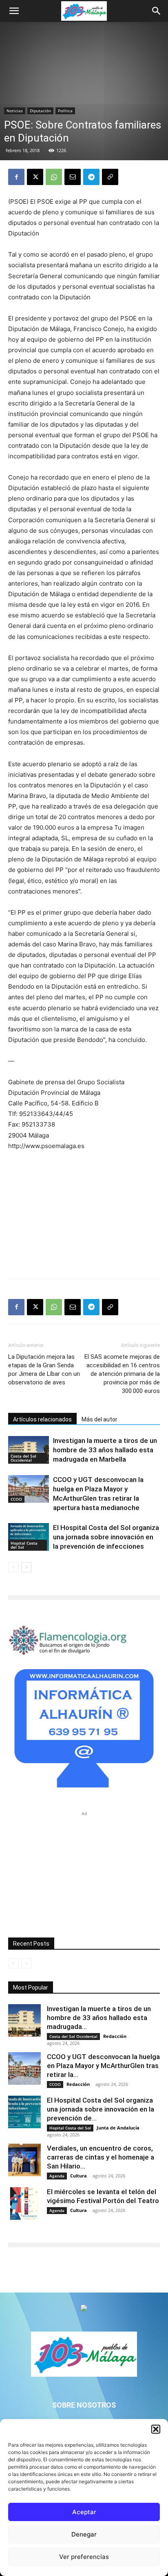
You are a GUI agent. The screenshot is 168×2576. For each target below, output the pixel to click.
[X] (35, 177)
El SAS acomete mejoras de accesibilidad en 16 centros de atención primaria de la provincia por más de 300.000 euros (122, 1374)
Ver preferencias (84, 2557)
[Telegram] (91, 177)
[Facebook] (16, 177)
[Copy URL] (110, 177)
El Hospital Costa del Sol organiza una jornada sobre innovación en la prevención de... (101, 2109)
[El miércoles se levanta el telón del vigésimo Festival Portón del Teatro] (24, 2203)
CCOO (16, 1499)
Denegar (84, 2534)
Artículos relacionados (42, 1419)
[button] (156, 2429)
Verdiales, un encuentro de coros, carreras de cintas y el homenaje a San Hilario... (101, 2157)
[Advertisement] (84, 1213)
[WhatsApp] (54, 177)
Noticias (15, 111)
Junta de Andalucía (118, 2128)
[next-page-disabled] (26, 1963)
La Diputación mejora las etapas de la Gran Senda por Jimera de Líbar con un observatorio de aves (44, 1370)
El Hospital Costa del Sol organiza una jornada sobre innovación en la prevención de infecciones (106, 1537)
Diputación (40, 111)
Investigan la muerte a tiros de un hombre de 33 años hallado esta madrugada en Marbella (105, 1450)
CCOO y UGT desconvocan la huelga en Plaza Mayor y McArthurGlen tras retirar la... (103, 2066)
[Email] (73, 177)
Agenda (57, 2176)
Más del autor (99, 1419)
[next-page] (26, 1567)
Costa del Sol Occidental (23, 1458)
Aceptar (84, 2512)
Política (65, 111)
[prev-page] (13, 1567)
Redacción (115, 2036)
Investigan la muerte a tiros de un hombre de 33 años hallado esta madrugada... (99, 2018)
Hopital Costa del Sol (24, 1545)
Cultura (78, 2176)
